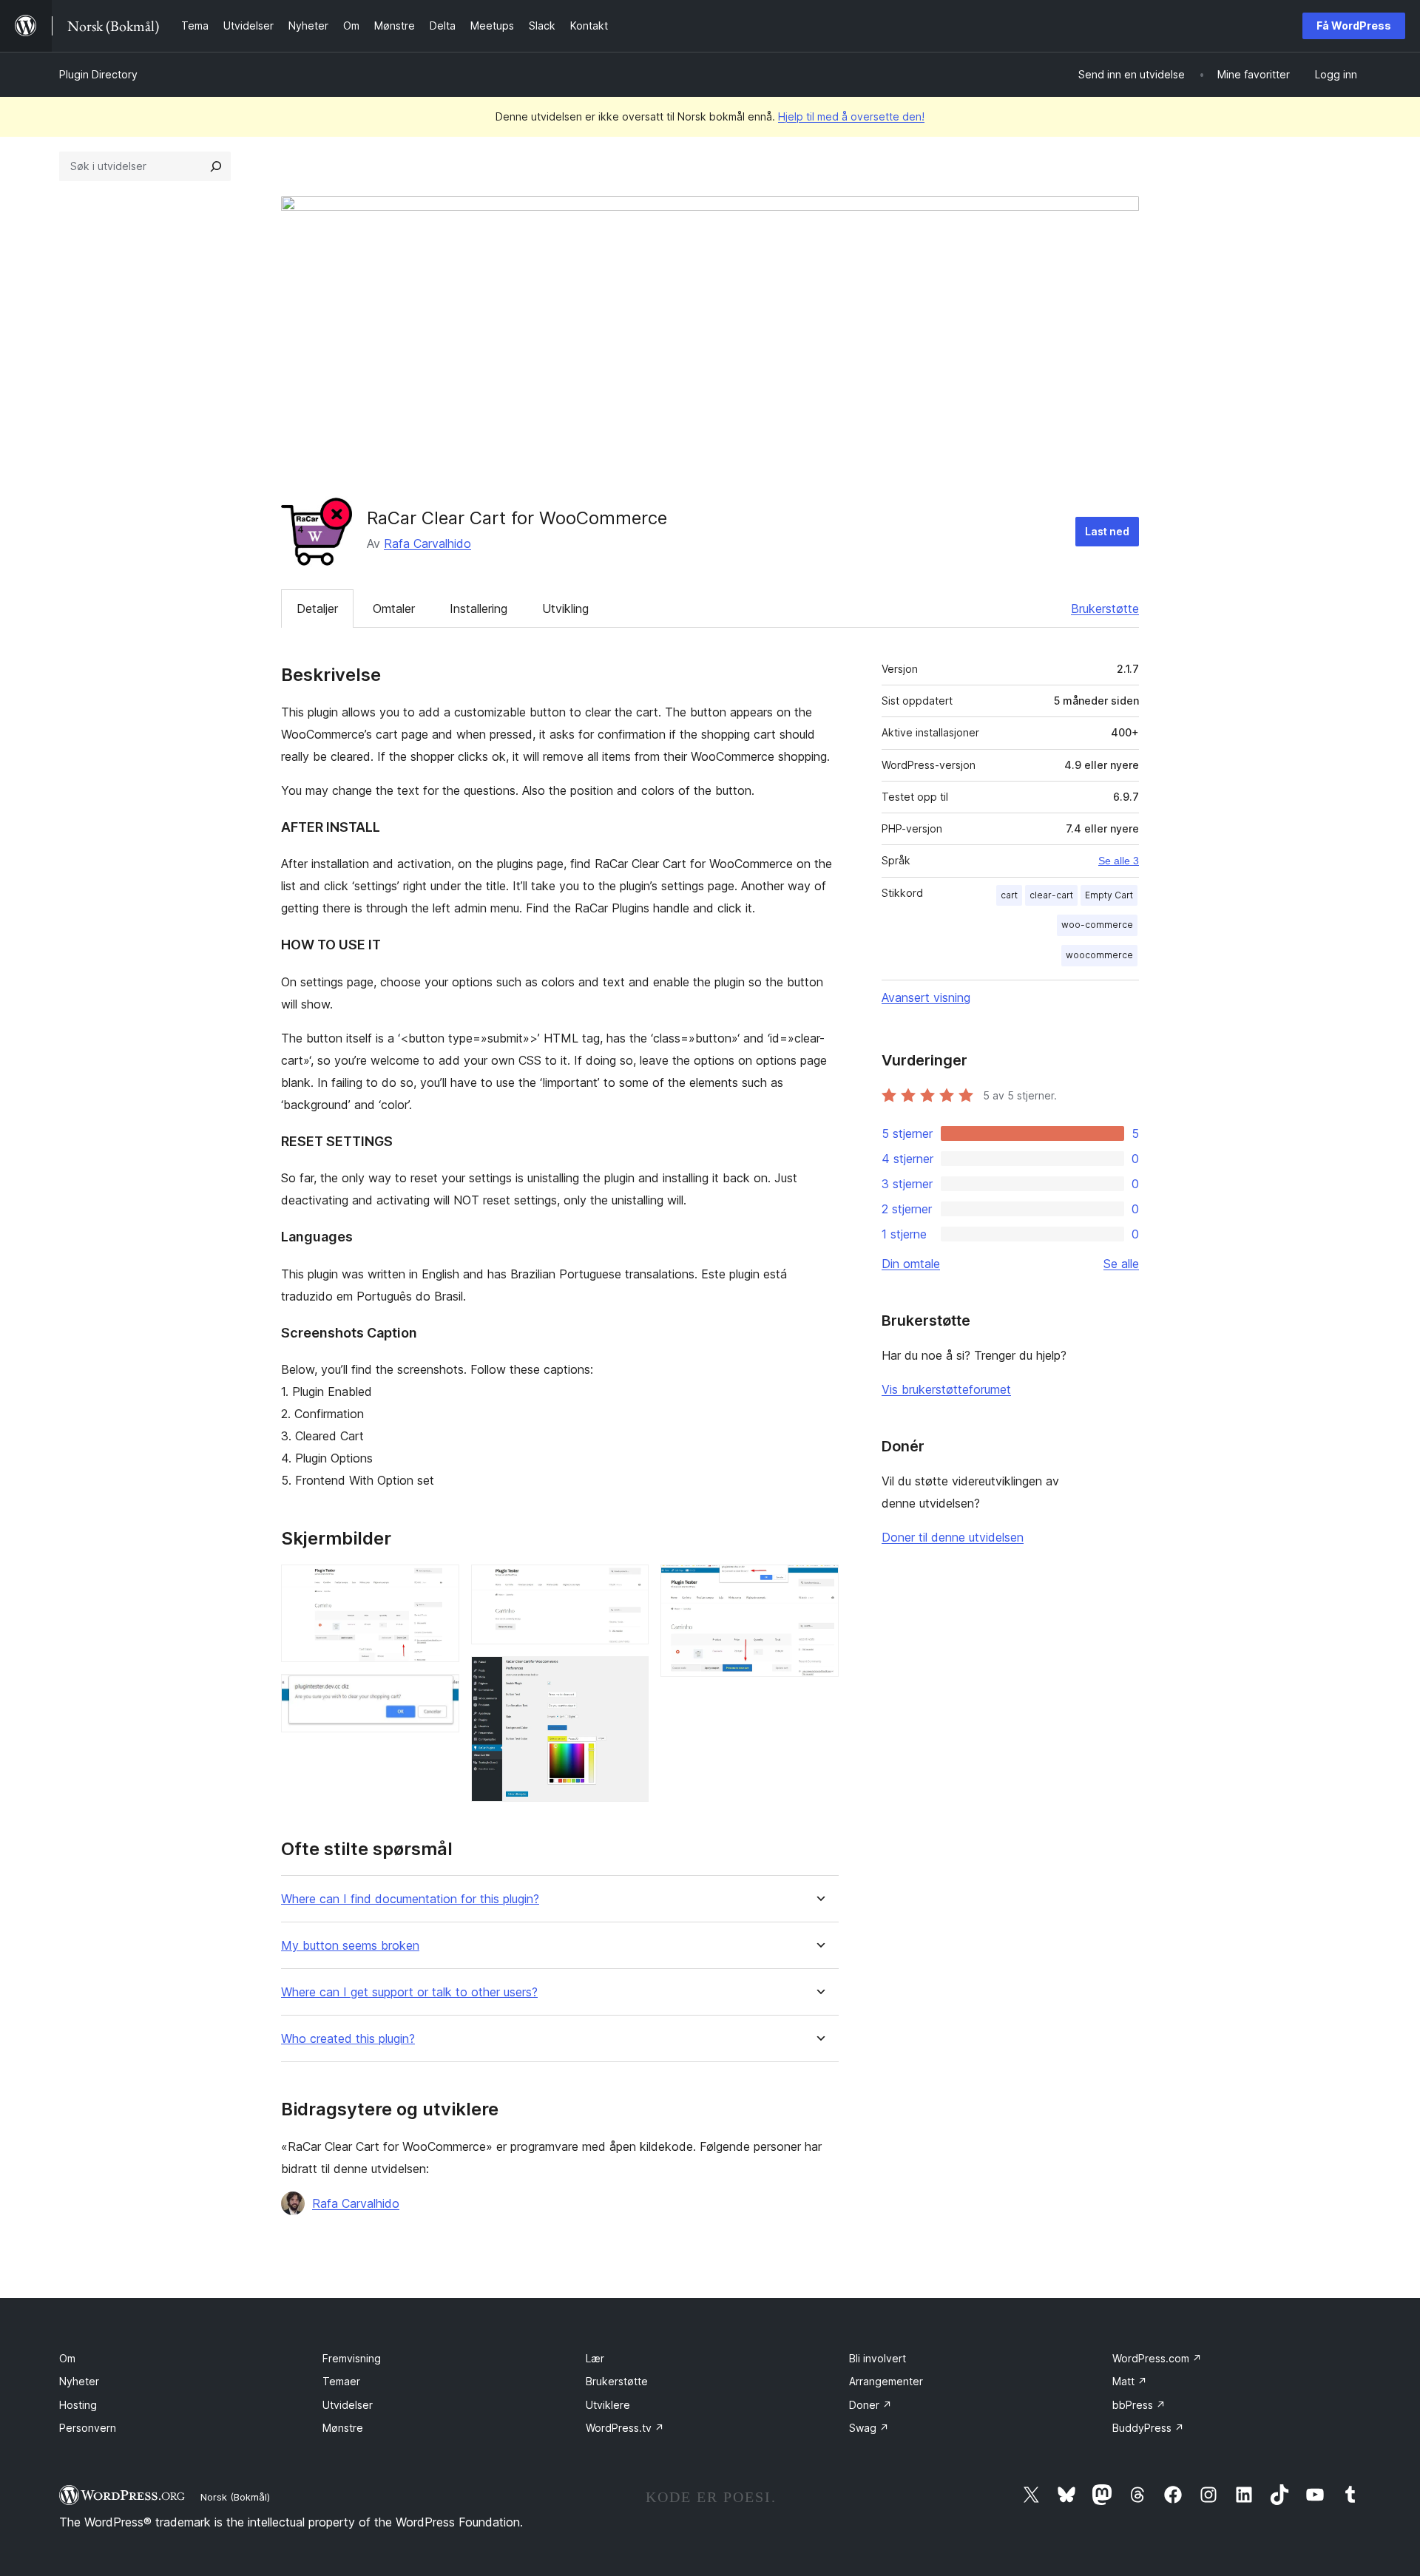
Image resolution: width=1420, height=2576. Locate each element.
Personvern (88, 2428)
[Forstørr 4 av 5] (629, 1676)
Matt (1130, 2381)
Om (67, 2358)
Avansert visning (926, 997)
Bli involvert (878, 2358)
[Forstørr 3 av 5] (629, 1584)
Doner (870, 2405)
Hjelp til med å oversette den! (851, 116)
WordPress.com (1157, 2358)
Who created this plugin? (348, 2039)
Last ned (1107, 531)
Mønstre (343, 2428)
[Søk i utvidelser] (216, 166)
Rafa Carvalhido (427, 543)
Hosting (78, 2405)
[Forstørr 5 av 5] (819, 1584)
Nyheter (79, 2381)
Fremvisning (352, 2358)
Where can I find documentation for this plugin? (410, 1899)
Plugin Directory (98, 74)
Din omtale (911, 1264)
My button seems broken (350, 1946)
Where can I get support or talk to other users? (409, 1992)
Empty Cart (1109, 895)
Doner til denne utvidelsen (953, 1537)
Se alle (1121, 1264)
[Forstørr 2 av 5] (439, 1694)
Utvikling (565, 609)
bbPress (1139, 2405)
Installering (479, 609)
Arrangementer (886, 2381)
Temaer (341, 2381)
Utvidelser (348, 2405)
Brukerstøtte (1105, 609)
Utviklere (608, 2405)
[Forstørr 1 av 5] (439, 1584)
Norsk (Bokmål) (235, 2497)
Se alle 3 (1119, 861)
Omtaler (394, 609)
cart (1009, 895)
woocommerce (1099, 955)
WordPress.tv (625, 2428)
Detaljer (317, 609)
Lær (595, 2358)
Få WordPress (1354, 26)
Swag (869, 2428)
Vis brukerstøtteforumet (946, 1389)
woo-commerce (1097, 925)
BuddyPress (1148, 2428)
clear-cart (1051, 895)
